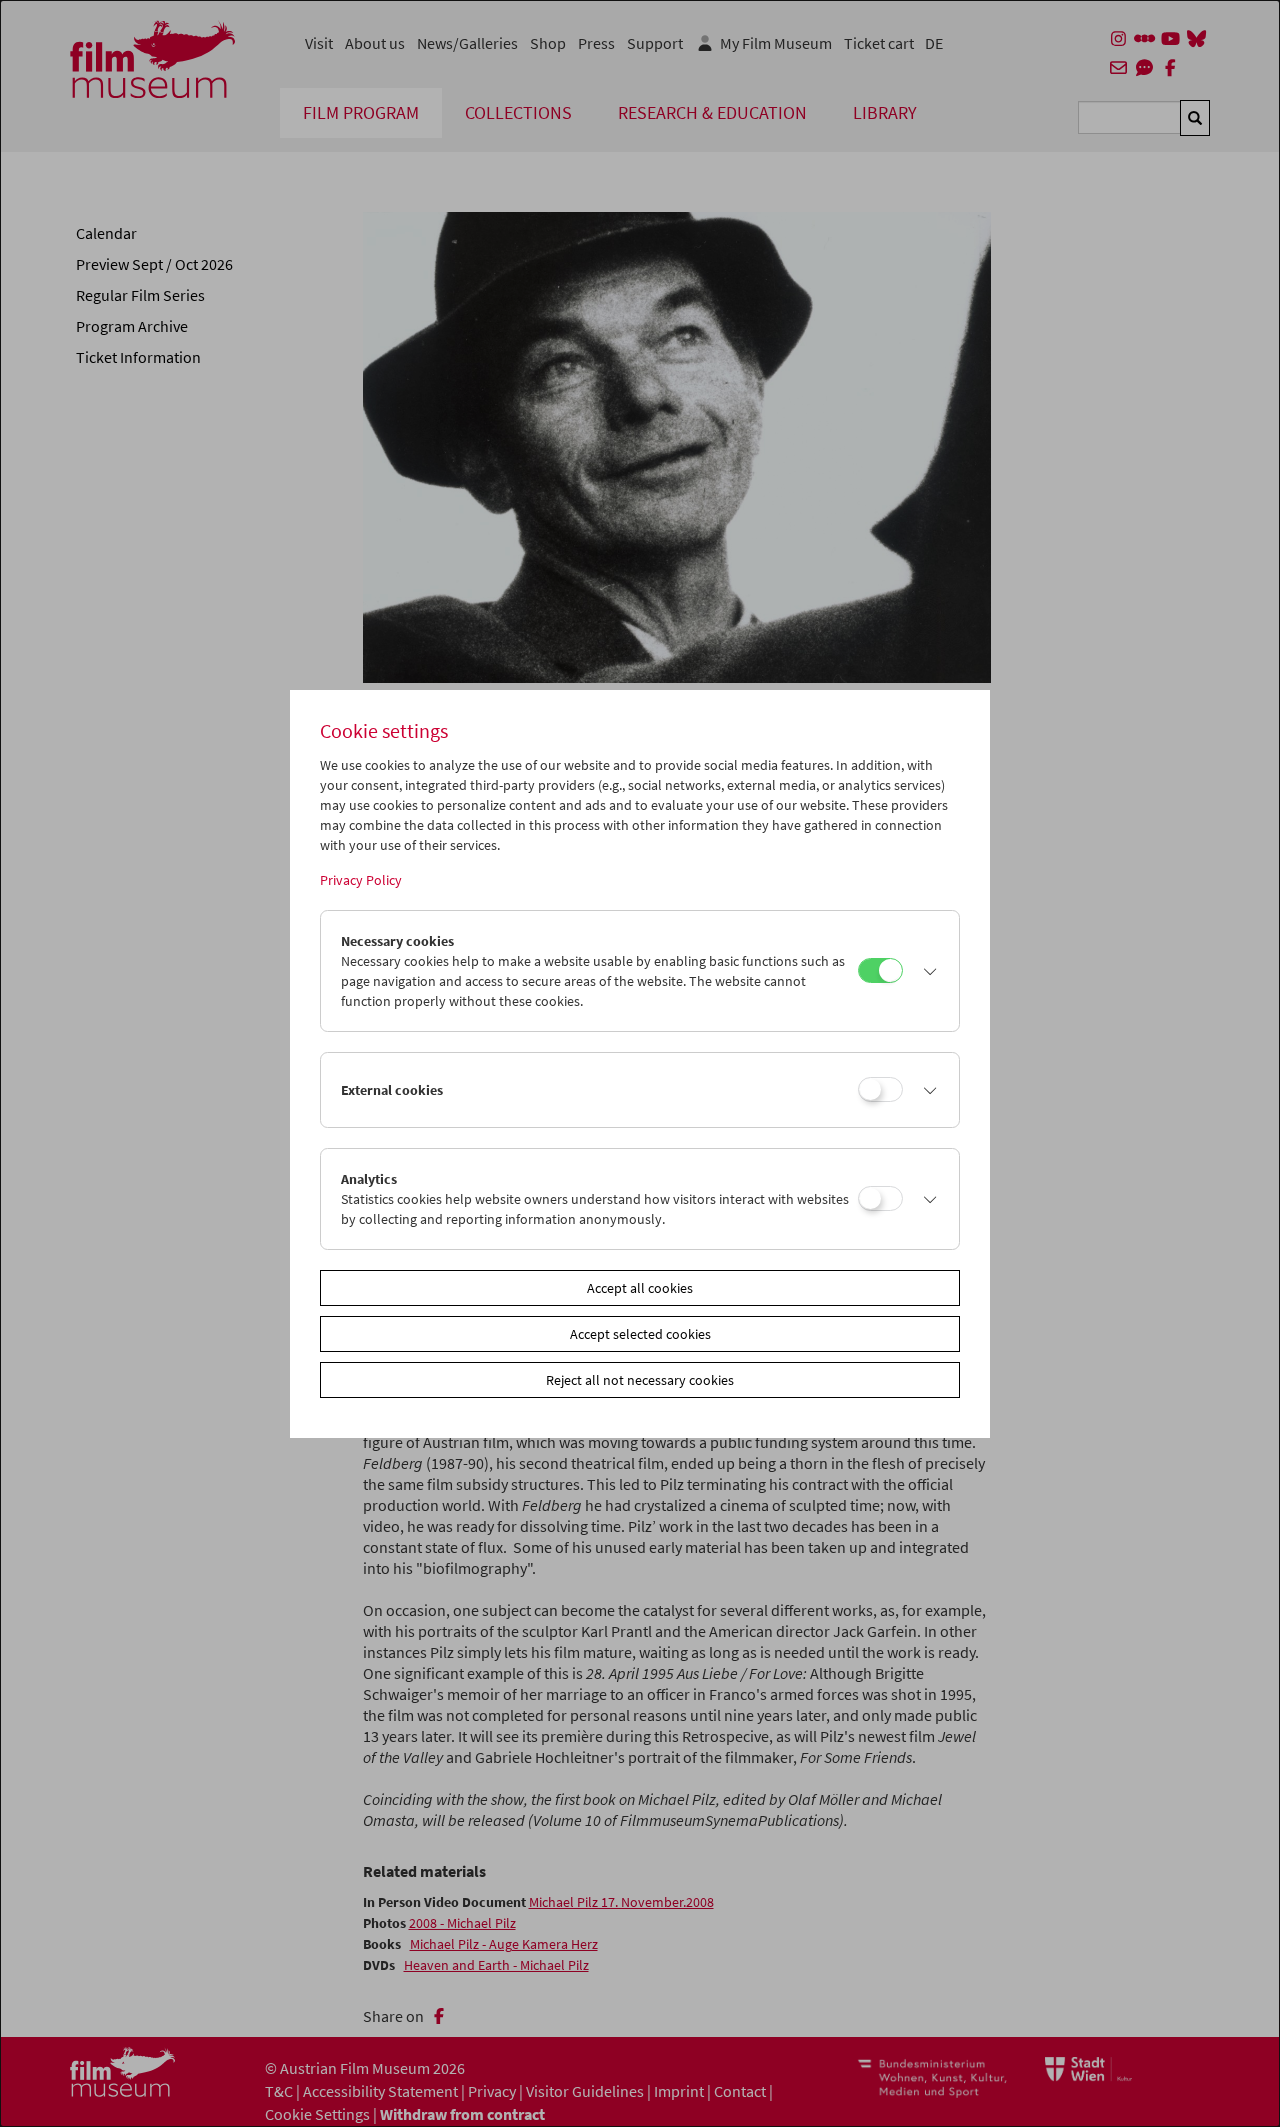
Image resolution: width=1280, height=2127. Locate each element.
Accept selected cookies (640, 1334)
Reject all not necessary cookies (640, 1380)
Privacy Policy (361, 880)
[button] (926, 971)
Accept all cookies (640, 1288)
